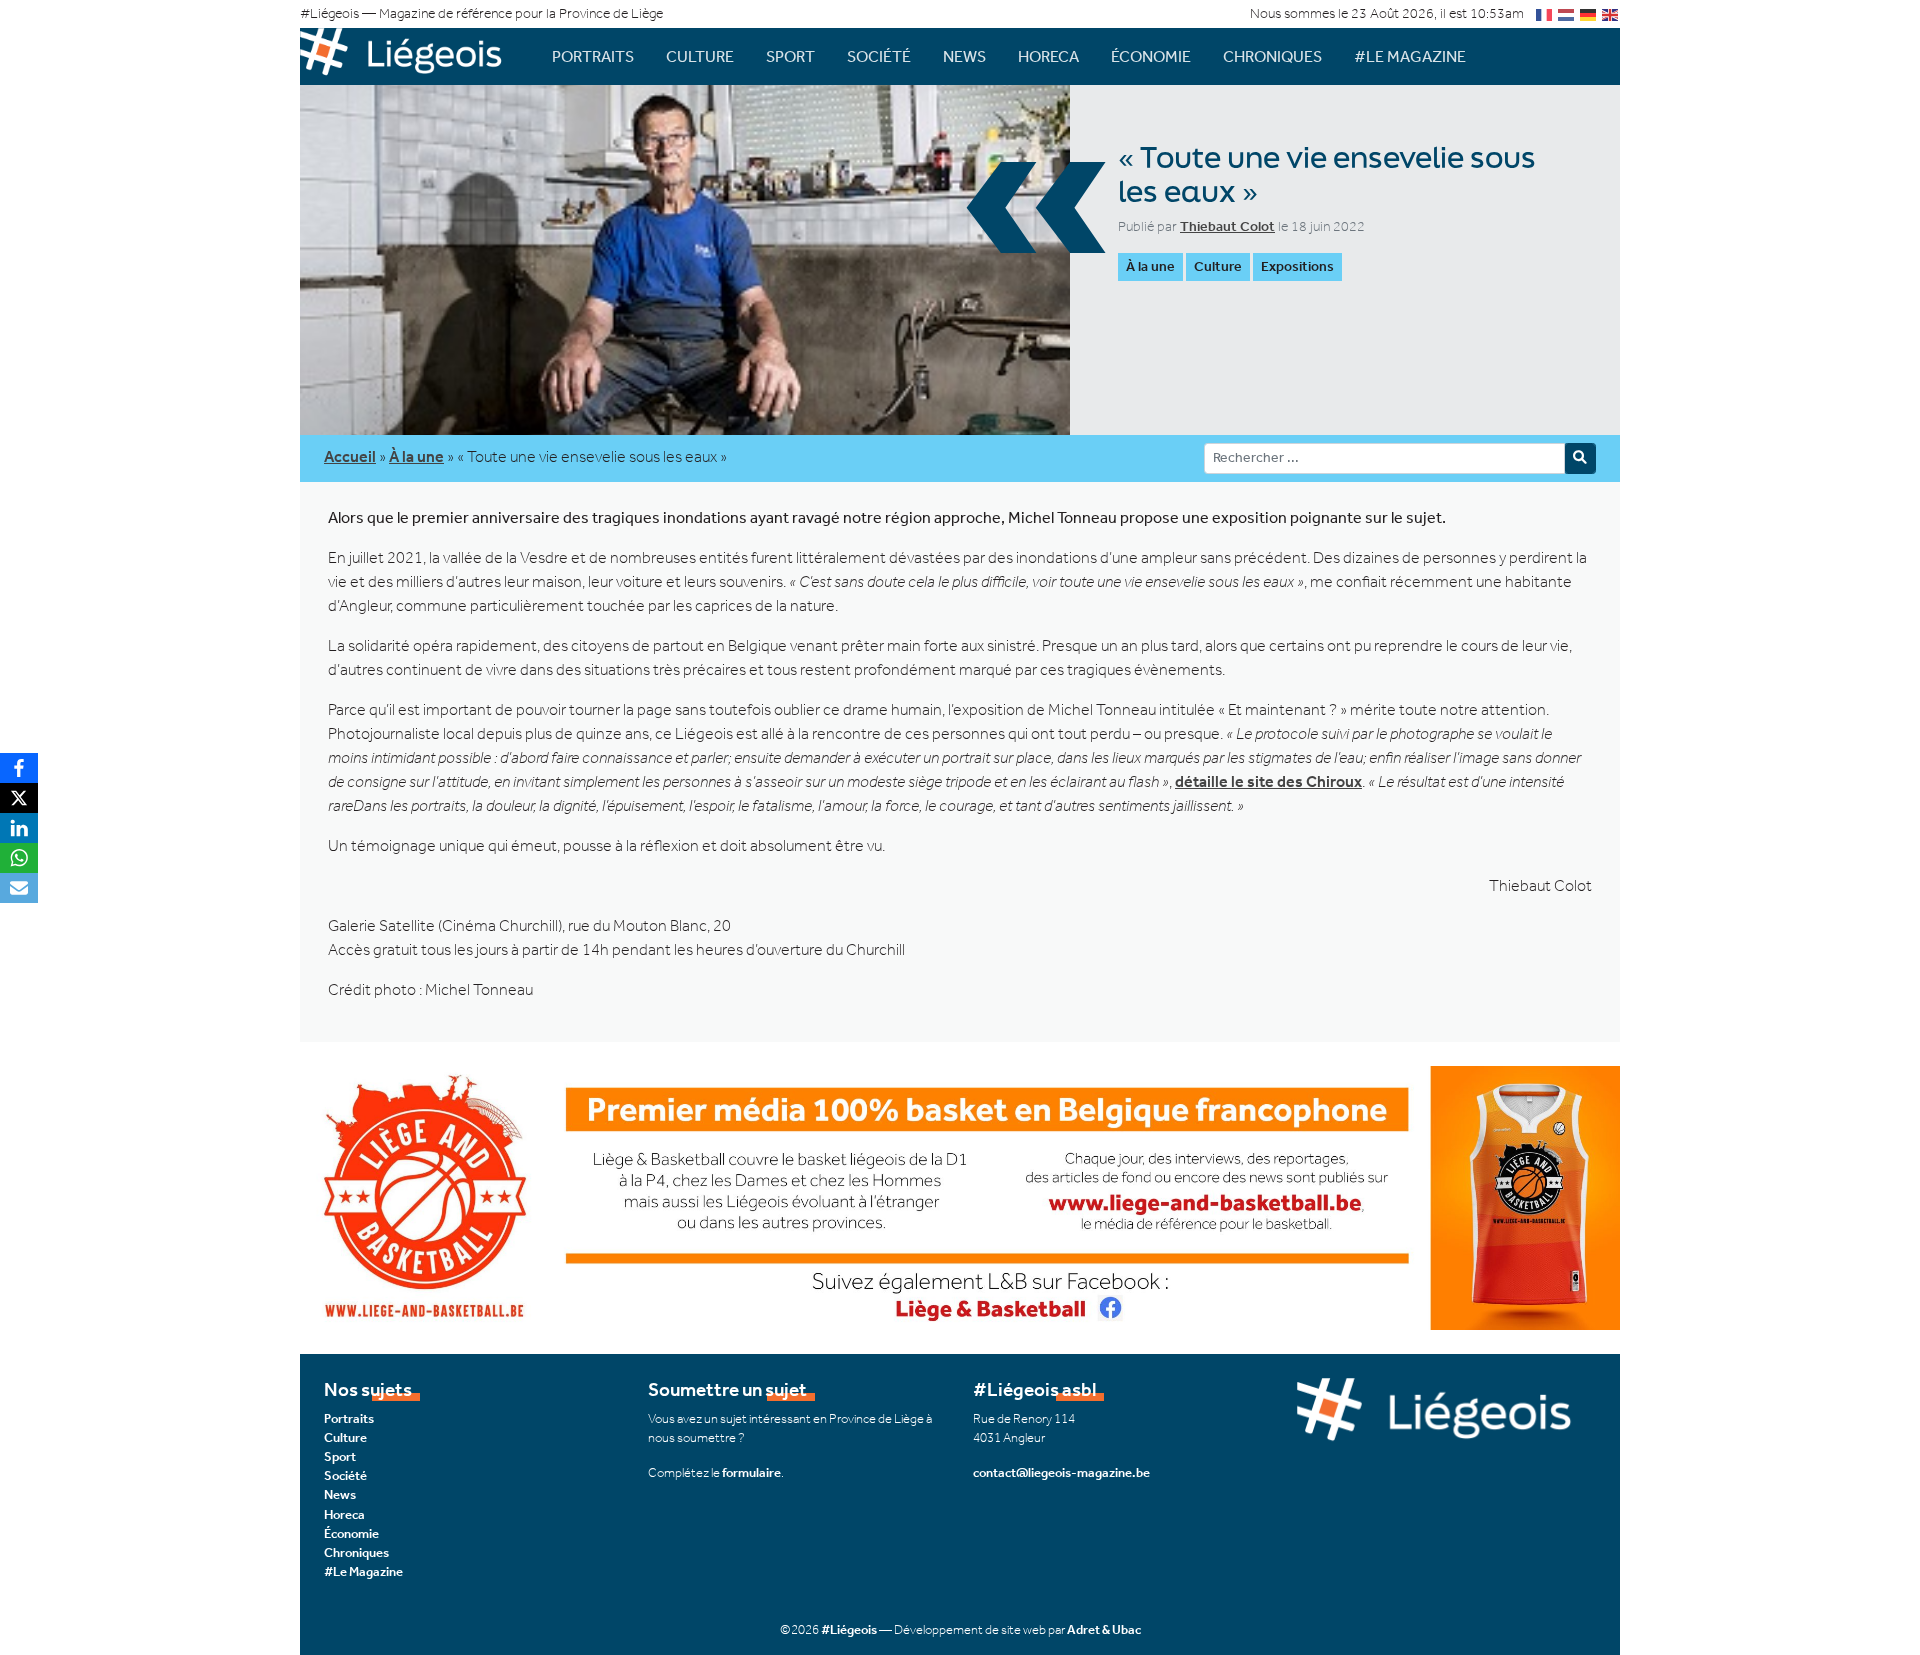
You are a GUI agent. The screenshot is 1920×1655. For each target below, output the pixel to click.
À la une (1150, 266)
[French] (1545, 13)
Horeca (1048, 56)
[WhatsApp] (19, 858)
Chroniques (1272, 56)
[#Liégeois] (410, 56)
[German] (1589, 13)
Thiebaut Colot (1227, 226)
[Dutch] (1567, 13)
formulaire (751, 1472)
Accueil (350, 456)
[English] (1611, 13)
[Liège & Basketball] (960, 1195)
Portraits (593, 56)
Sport (790, 56)
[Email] (19, 888)
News (964, 56)
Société (879, 56)
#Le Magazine (1410, 56)
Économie (1151, 56)
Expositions (1297, 266)
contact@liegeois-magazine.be (1061, 1472)
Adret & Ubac (1104, 1629)
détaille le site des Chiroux (1268, 781)
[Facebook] (19, 768)
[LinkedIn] (19, 828)
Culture (700, 56)
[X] (19, 798)
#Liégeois (849, 1629)
